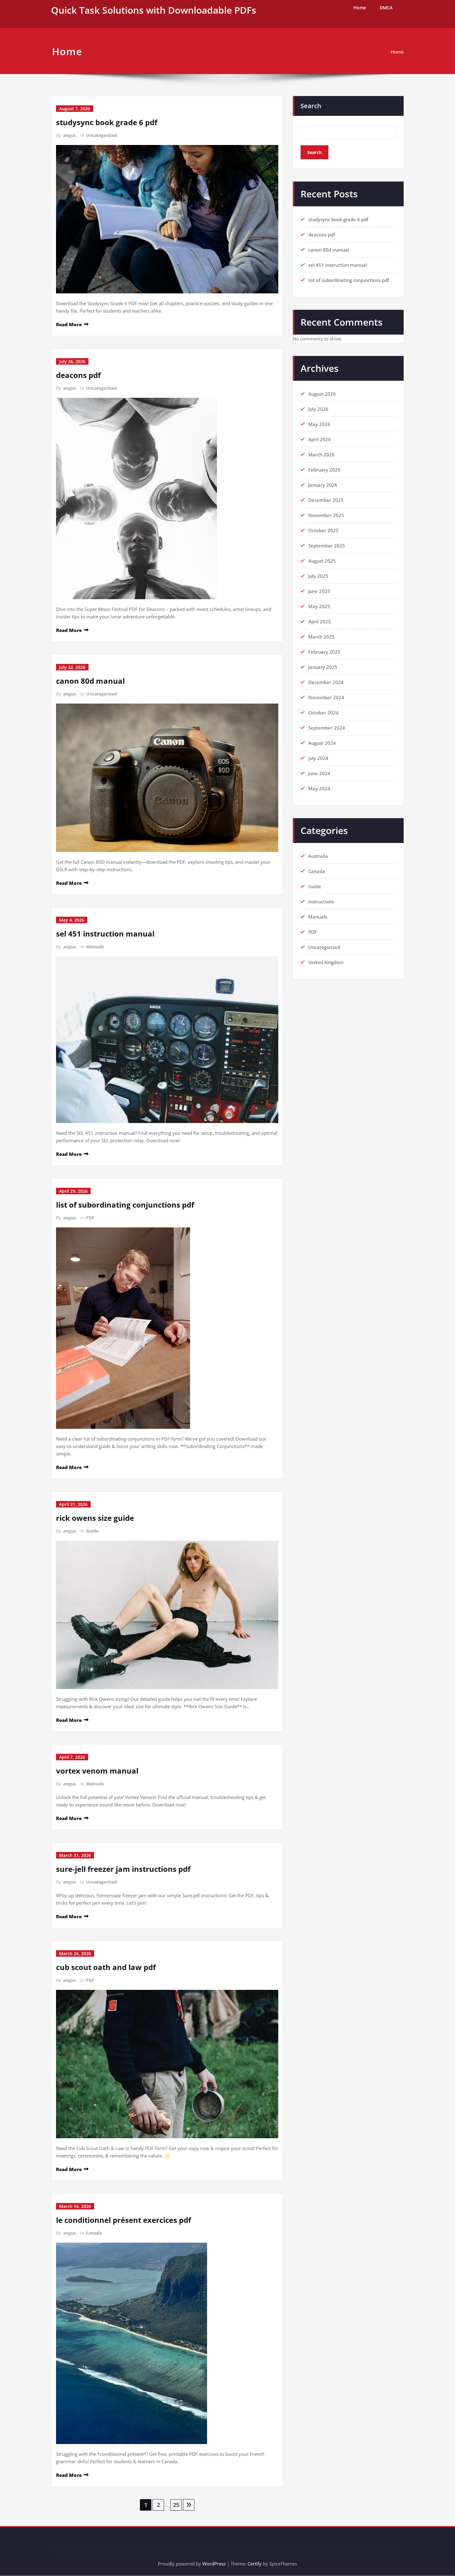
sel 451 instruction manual (105, 934)
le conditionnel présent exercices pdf (123, 2220)
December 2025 (326, 500)
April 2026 (320, 439)
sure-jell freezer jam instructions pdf (123, 1869)
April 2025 (320, 621)
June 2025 (319, 591)
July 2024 (318, 758)
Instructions (321, 902)
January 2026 (323, 485)
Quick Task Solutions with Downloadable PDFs (154, 10)
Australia (318, 856)
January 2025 (323, 667)
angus (69, 135)
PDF (90, 1218)
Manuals (95, 947)
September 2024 (327, 728)
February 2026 (324, 470)
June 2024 (319, 773)
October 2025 (323, 530)
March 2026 (321, 454)
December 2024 (326, 682)
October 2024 (323, 713)
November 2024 (326, 697)
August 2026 (322, 394)
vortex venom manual (97, 1771)
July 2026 (318, 409)
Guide (92, 1531)
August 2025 (322, 561)
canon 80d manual (90, 681)
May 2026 (319, 424)
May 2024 (319, 788)
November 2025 (326, 515)
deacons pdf (78, 375)
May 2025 (319, 606)
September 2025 (327, 546)
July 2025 (318, 576)
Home (360, 8)
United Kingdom (326, 962)
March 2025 (321, 637)
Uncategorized (102, 135)
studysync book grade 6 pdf (107, 122)
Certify (255, 2564)
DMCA (386, 8)
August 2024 (322, 743)
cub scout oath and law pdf (106, 1967)
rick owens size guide (95, 1518)
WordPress (214, 2564)
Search (311, 106)
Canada (94, 2233)
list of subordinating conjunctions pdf (125, 1205)
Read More (69, 324)
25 (176, 2505)
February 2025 (324, 652)
